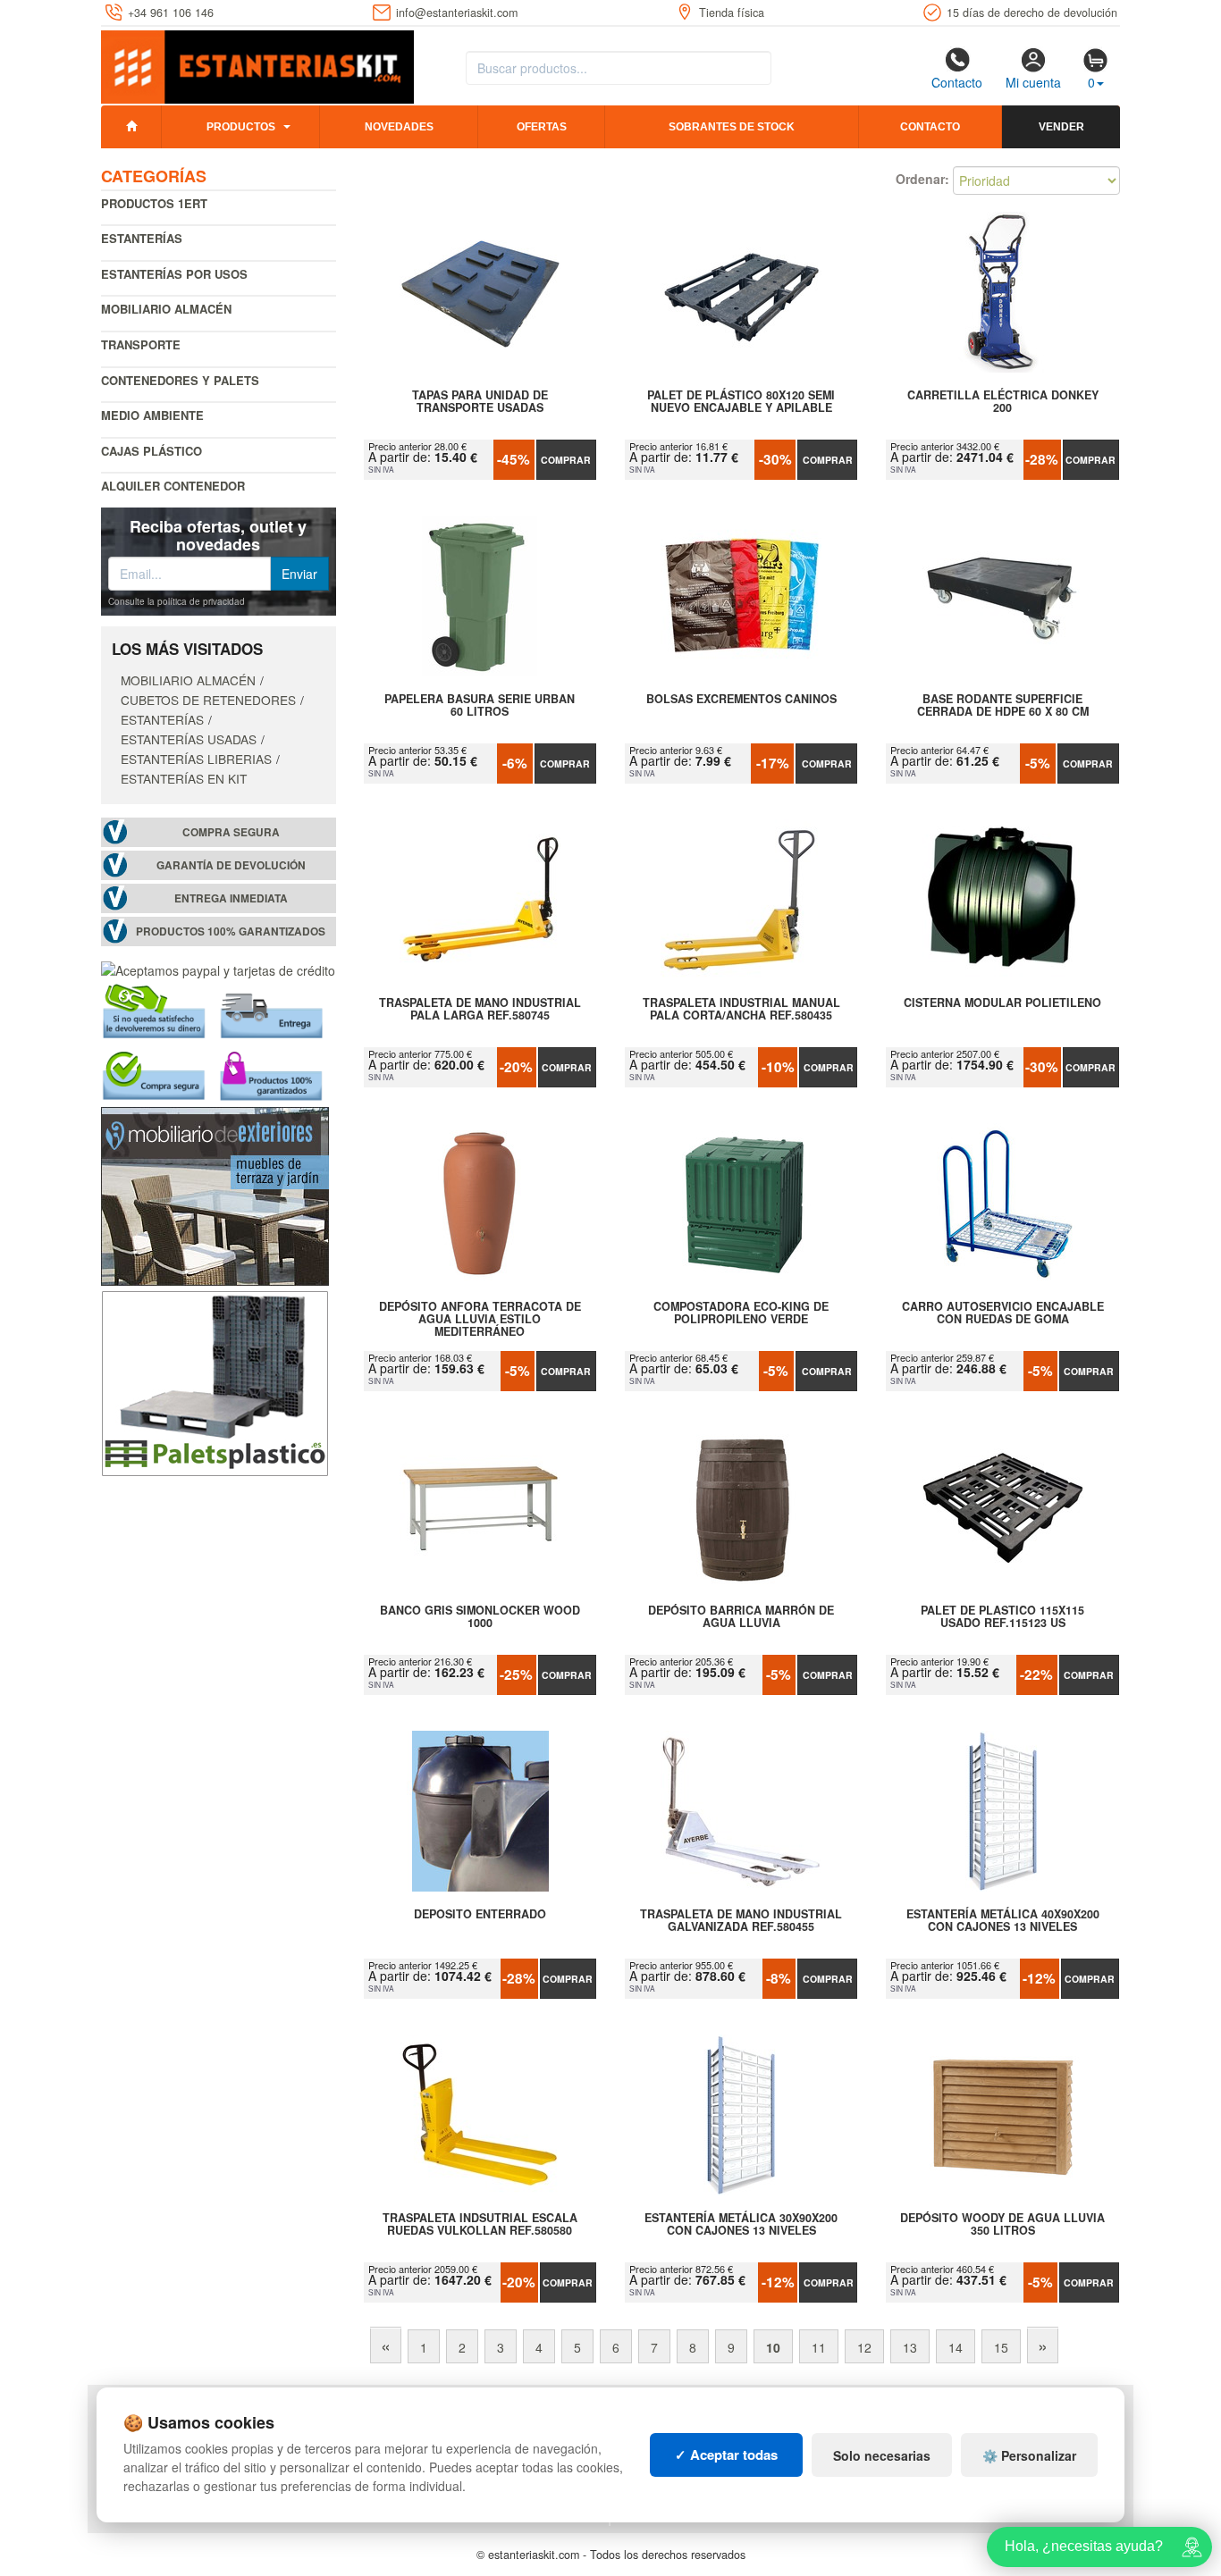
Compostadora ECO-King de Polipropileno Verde (741, 1313)
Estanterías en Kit (184, 778)
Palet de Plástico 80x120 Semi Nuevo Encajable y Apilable (741, 402)
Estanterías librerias (196, 759)
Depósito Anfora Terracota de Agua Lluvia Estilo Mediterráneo (480, 1319)
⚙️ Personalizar (1029, 2455)
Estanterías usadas (189, 739)
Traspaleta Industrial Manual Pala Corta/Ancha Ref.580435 (741, 1010)
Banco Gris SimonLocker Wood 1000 (480, 1617)
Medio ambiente (152, 415)
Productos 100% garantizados (231, 931)
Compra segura (231, 832)
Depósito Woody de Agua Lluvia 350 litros (1002, 2225)
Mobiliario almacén (166, 309)
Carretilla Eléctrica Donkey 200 (1003, 402)
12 (864, 2347)
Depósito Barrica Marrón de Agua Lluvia (741, 1617)
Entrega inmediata (231, 898)
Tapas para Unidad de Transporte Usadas (480, 402)
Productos (241, 127)
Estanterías (142, 238)
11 (819, 2347)
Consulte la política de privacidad (177, 601)
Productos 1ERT (154, 203)
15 (1001, 2347)
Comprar (566, 460)
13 (910, 2347)
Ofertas (542, 127)
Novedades (399, 127)
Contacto (957, 82)
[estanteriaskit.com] (257, 63)
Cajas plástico (152, 451)
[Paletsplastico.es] (215, 1381)
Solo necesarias (882, 2455)
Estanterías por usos (174, 274)
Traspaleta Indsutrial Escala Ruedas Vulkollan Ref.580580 (480, 2225)
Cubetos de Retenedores (208, 700)
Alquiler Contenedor (173, 486)
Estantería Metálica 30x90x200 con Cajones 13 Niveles (741, 2225)
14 (956, 2347)
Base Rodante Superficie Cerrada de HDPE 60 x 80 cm (1003, 706)
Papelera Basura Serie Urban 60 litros (480, 706)
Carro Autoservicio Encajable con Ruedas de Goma (1003, 1313)
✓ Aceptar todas (726, 2454)
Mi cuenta (1033, 82)
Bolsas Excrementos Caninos (741, 700)
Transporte (141, 344)
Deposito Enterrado (480, 1915)
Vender (1061, 127)
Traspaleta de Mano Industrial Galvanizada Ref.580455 (741, 1921)
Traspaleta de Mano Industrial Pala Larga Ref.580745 (480, 1010)
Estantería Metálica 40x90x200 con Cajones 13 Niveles (1003, 1921)
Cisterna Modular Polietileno (1002, 1003)
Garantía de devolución (231, 865)
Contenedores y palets (180, 380)
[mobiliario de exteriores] (215, 1195)
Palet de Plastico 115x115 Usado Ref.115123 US (1002, 1617)
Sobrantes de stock (732, 127)
